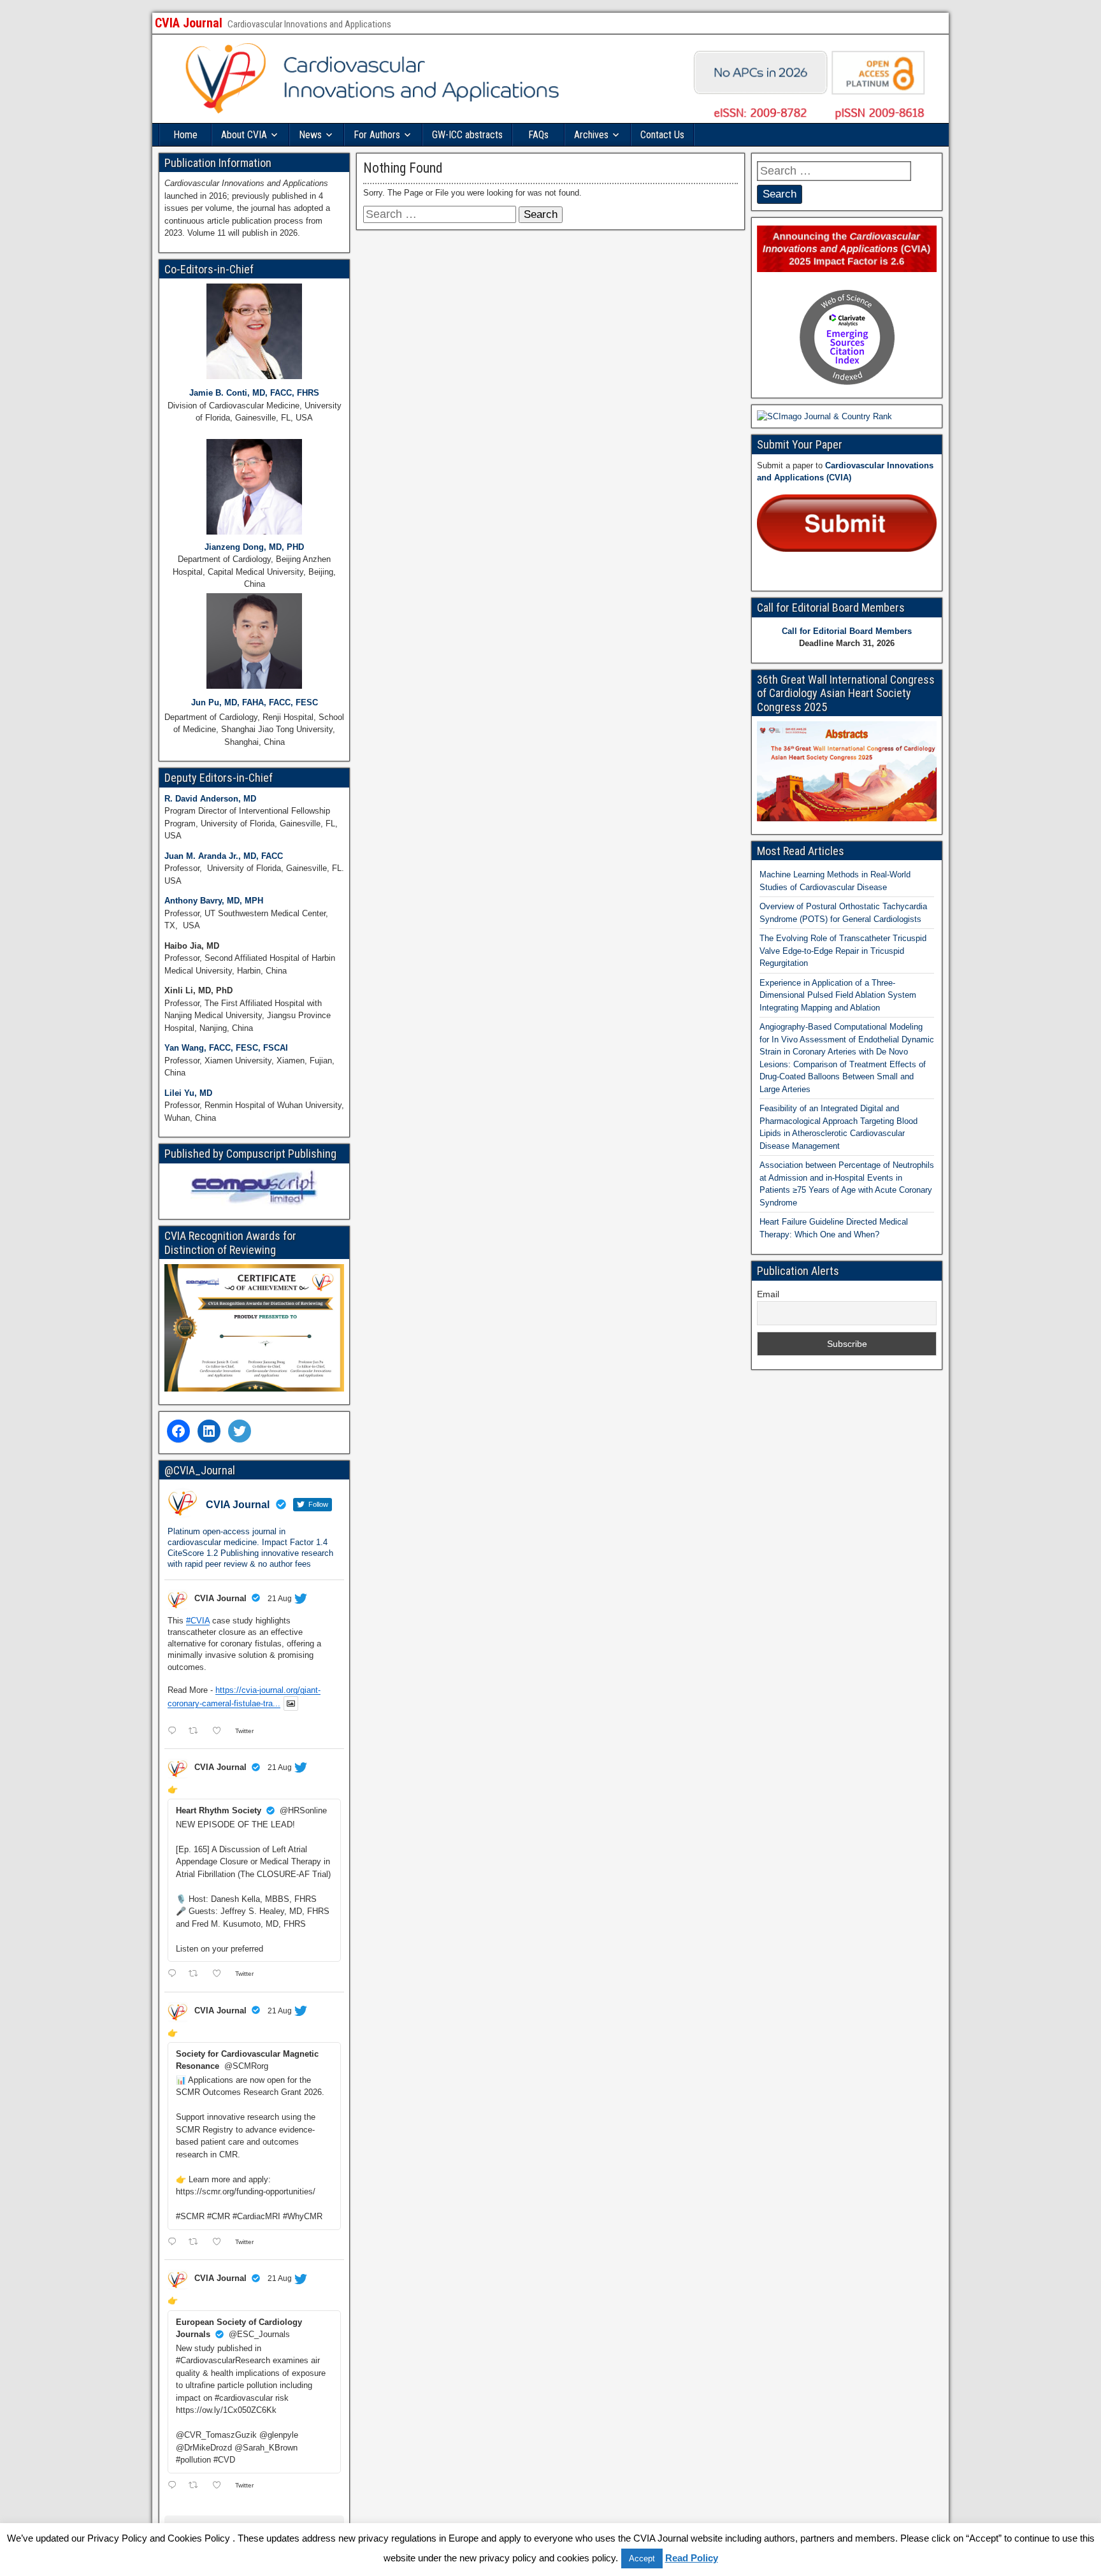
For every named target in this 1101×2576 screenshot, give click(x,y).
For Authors (377, 135)
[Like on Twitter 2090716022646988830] (220, 1975)
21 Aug (280, 1599)
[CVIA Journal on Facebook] (178, 1431)
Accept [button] (642, 2558)
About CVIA (244, 135)
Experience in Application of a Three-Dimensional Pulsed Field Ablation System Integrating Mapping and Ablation (838, 995)
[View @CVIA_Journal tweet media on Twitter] (291, 1703)
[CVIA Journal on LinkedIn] (209, 1431)
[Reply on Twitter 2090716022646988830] (175, 1975)
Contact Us (662, 135)
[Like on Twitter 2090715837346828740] (220, 2243)
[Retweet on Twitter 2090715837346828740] (197, 2243)
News (310, 135)
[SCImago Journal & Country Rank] (824, 416)
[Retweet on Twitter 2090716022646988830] (197, 1975)
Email (768, 1294)
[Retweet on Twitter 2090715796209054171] (197, 2486)
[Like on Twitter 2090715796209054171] (220, 2486)
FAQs (538, 135)
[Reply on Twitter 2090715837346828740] (175, 2243)
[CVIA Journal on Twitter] (240, 1431)
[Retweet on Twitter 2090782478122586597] (197, 1731)
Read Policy (692, 2558)
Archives (591, 135)
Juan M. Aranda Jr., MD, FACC (224, 856)
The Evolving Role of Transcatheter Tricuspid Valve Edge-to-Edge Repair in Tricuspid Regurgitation (843, 951)
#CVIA (198, 1621)
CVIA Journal (189, 23)
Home (185, 135)
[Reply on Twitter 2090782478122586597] (175, 1731)
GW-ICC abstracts (467, 135)
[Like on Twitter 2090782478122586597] (220, 1731)
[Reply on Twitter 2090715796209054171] (175, 2486)
